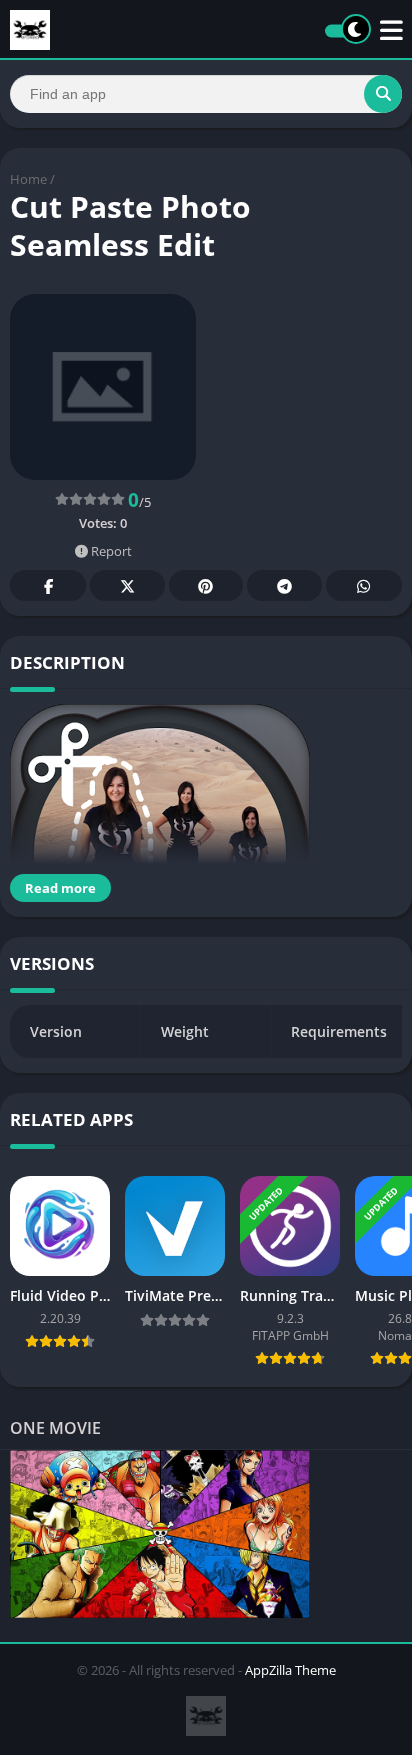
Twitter (127, 585)
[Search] (383, 94)
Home (28, 179)
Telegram (284, 585)
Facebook (48, 585)
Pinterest (206, 585)
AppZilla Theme (290, 1670)
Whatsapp (364, 585)
